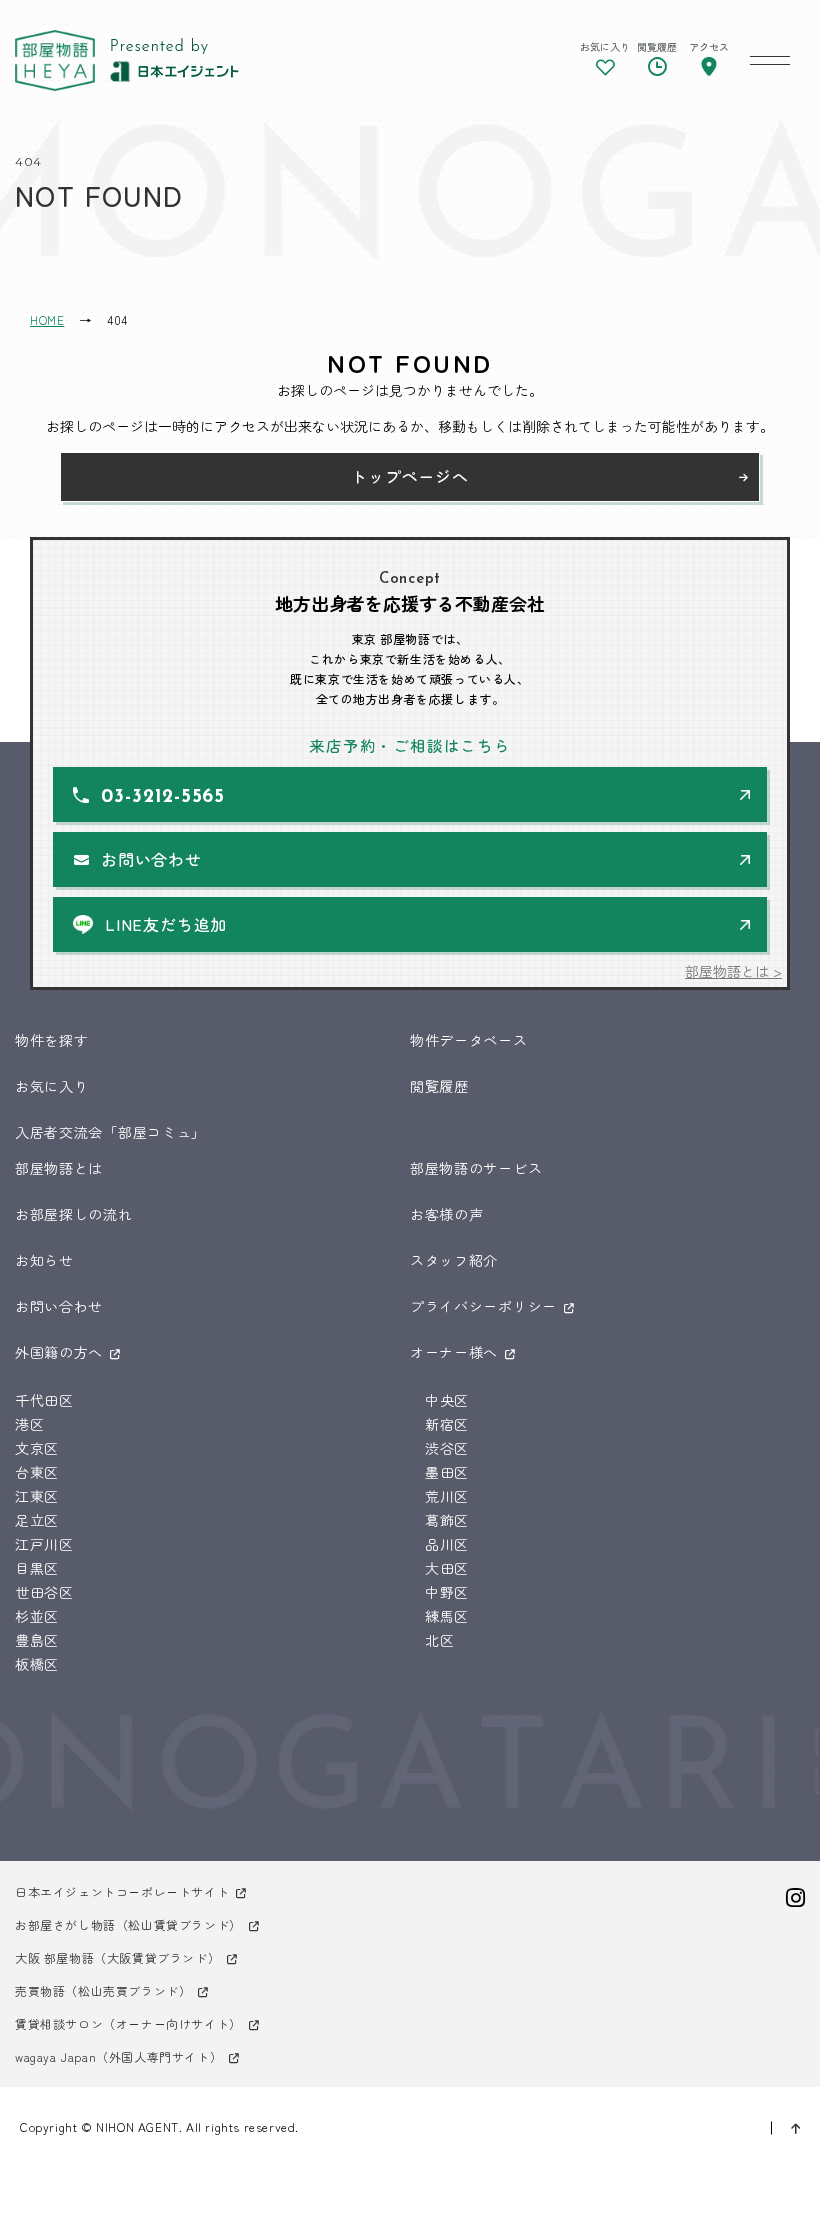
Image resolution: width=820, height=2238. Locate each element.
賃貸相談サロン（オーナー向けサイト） (128, 2023)
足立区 (37, 1520)
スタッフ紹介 (454, 1260)
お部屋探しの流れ (74, 1214)
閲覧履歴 (439, 1086)
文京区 (37, 1448)
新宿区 (447, 1424)
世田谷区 (44, 1592)
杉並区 (37, 1616)
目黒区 (37, 1568)
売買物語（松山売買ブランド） (103, 1990)
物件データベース (469, 1040)
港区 (29, 1424)
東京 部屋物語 (55, 60)
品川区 (447, 1544)
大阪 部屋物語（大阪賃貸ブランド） (117, 1957)
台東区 (37, 1472)
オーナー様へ (454, 1352)
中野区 (447, 1592)
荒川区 (447, 1496)
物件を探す (52, 1040)
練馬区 (447, 1616)
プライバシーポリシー (483, 1306)
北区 (439, 1640)
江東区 (37, 1496)
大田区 (447, 1568)
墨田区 (447, 1472)
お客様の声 (447, 1214)
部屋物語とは (59, 1168)
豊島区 (37, 1640)
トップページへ (410, 476)
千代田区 (44, 1400)
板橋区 (37, 1664)
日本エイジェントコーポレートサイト (122, 1891)
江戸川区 (44, 1544)
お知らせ (44, 1260)
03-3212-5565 (163, 797)
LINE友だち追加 (166, 924)
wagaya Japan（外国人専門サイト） (118, 2056)
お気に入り (52, 1086)
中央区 (447, 1400)
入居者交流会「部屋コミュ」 (110, 1132)
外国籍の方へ (59, 1352)
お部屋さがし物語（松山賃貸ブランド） (128, 1924)
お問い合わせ (151, 859)
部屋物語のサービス (476, 1168)
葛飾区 (447, 1520)
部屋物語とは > (733, 971)
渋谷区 (447, 1448)
